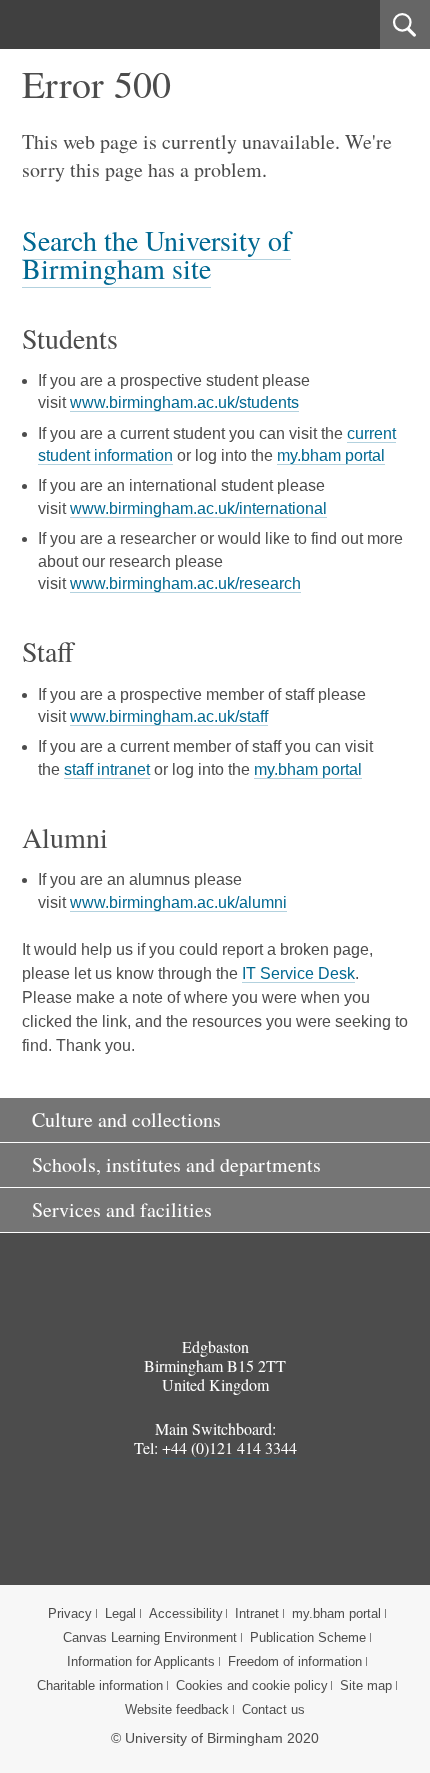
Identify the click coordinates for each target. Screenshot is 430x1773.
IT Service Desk (298, 973)
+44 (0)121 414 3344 (229, 1447)
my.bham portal (331, 455)
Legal (120, 1613)
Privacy (70, 1613)
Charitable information (100, 1685)
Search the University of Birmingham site (156, 254)
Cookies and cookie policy (252, 1685)
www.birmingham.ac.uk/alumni (178, 902)
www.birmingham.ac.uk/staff (169, 716)
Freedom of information (295, 1661)
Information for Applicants (141, 1661)
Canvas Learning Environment (150, 1637)
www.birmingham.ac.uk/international (198, 508)
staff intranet (107, 769)
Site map (366, 1685)
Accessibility (186, 1613)
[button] (215, 1120)
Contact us (273, 1709)
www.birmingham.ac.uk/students (184, 402)
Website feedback (177, 1709)
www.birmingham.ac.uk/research (185, 583)
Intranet (257, 1613)
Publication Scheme (308, 1637)
